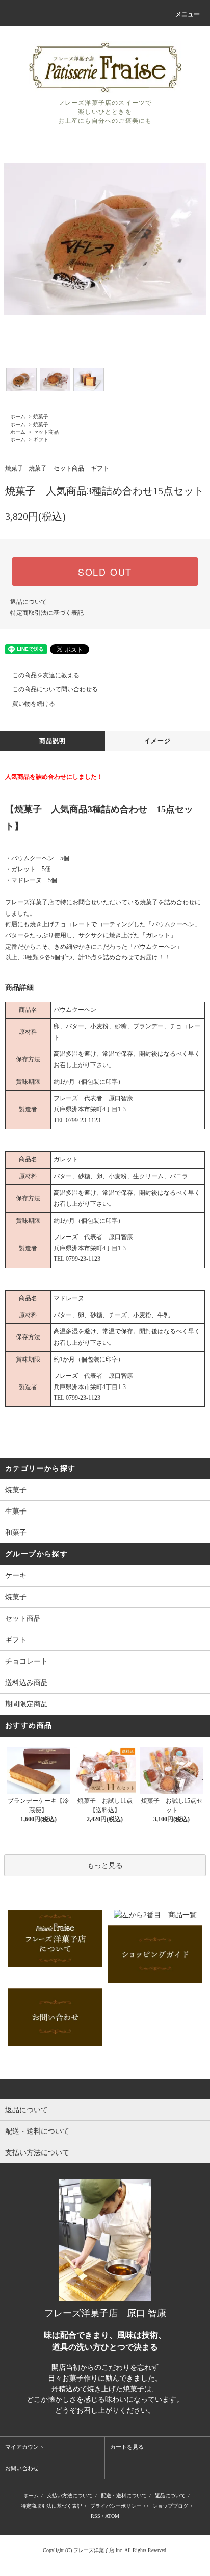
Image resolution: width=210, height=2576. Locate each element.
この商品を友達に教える (46, 675)
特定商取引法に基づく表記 (47, 613)
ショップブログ (170, 2506)
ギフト (41, 440)
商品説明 (53, 741)
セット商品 (46, 432)
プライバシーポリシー (116, 2506)
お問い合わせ (22, 2468)
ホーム (18, 417)
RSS (96, 2516)
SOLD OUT (105, 572)
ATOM (112, 2516)
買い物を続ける (34, 704)
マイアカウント (25, 2447)
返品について (29, 602)
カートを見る (127, 2447)
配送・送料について (124, 2496)
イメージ (158, 741)
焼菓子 (41, 417)
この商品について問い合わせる (55, 689)
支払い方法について (70, 2496)
